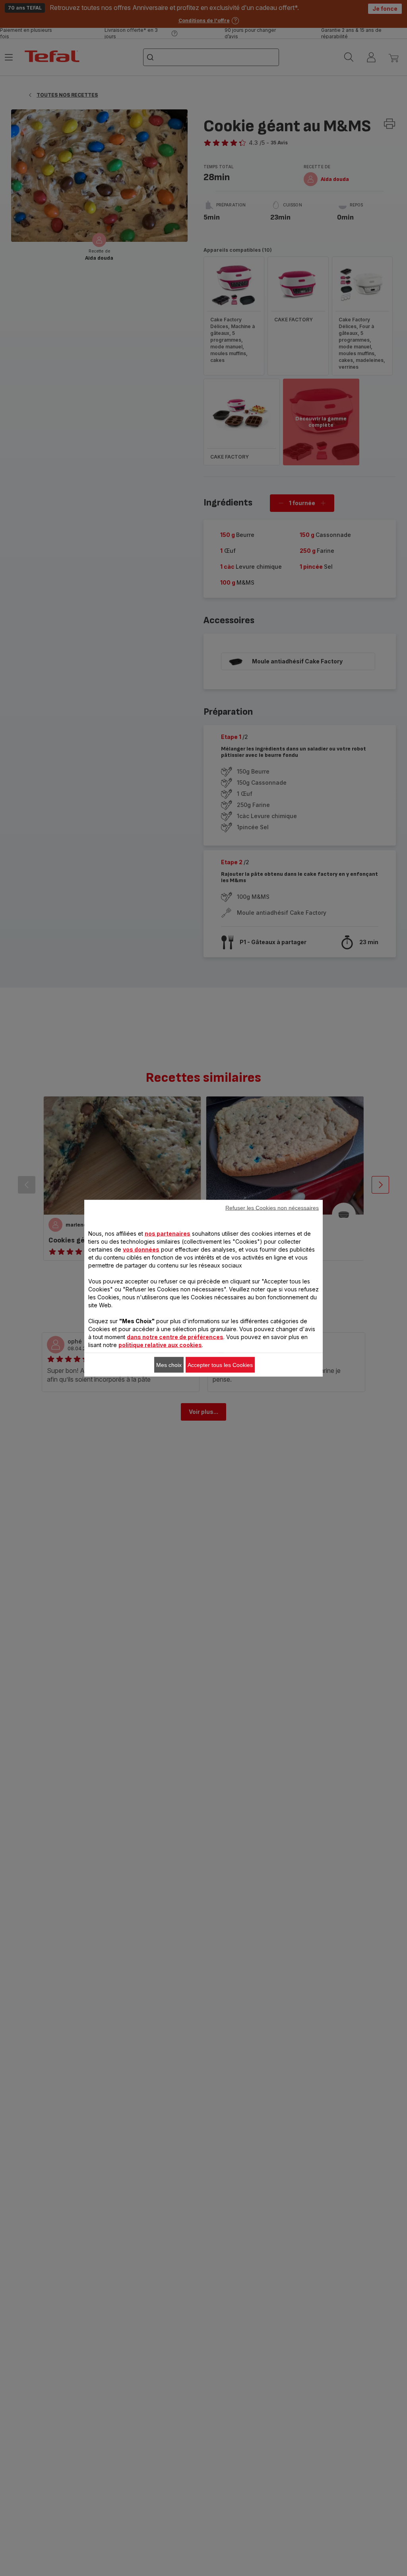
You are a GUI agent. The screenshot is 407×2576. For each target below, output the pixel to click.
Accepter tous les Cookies (220, 1365)
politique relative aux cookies (160, 1344)
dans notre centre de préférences (175, 1337)
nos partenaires (168, 1233)
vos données (141, 1249)
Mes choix (169, 1365)
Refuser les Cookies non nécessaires (272, 1207)
